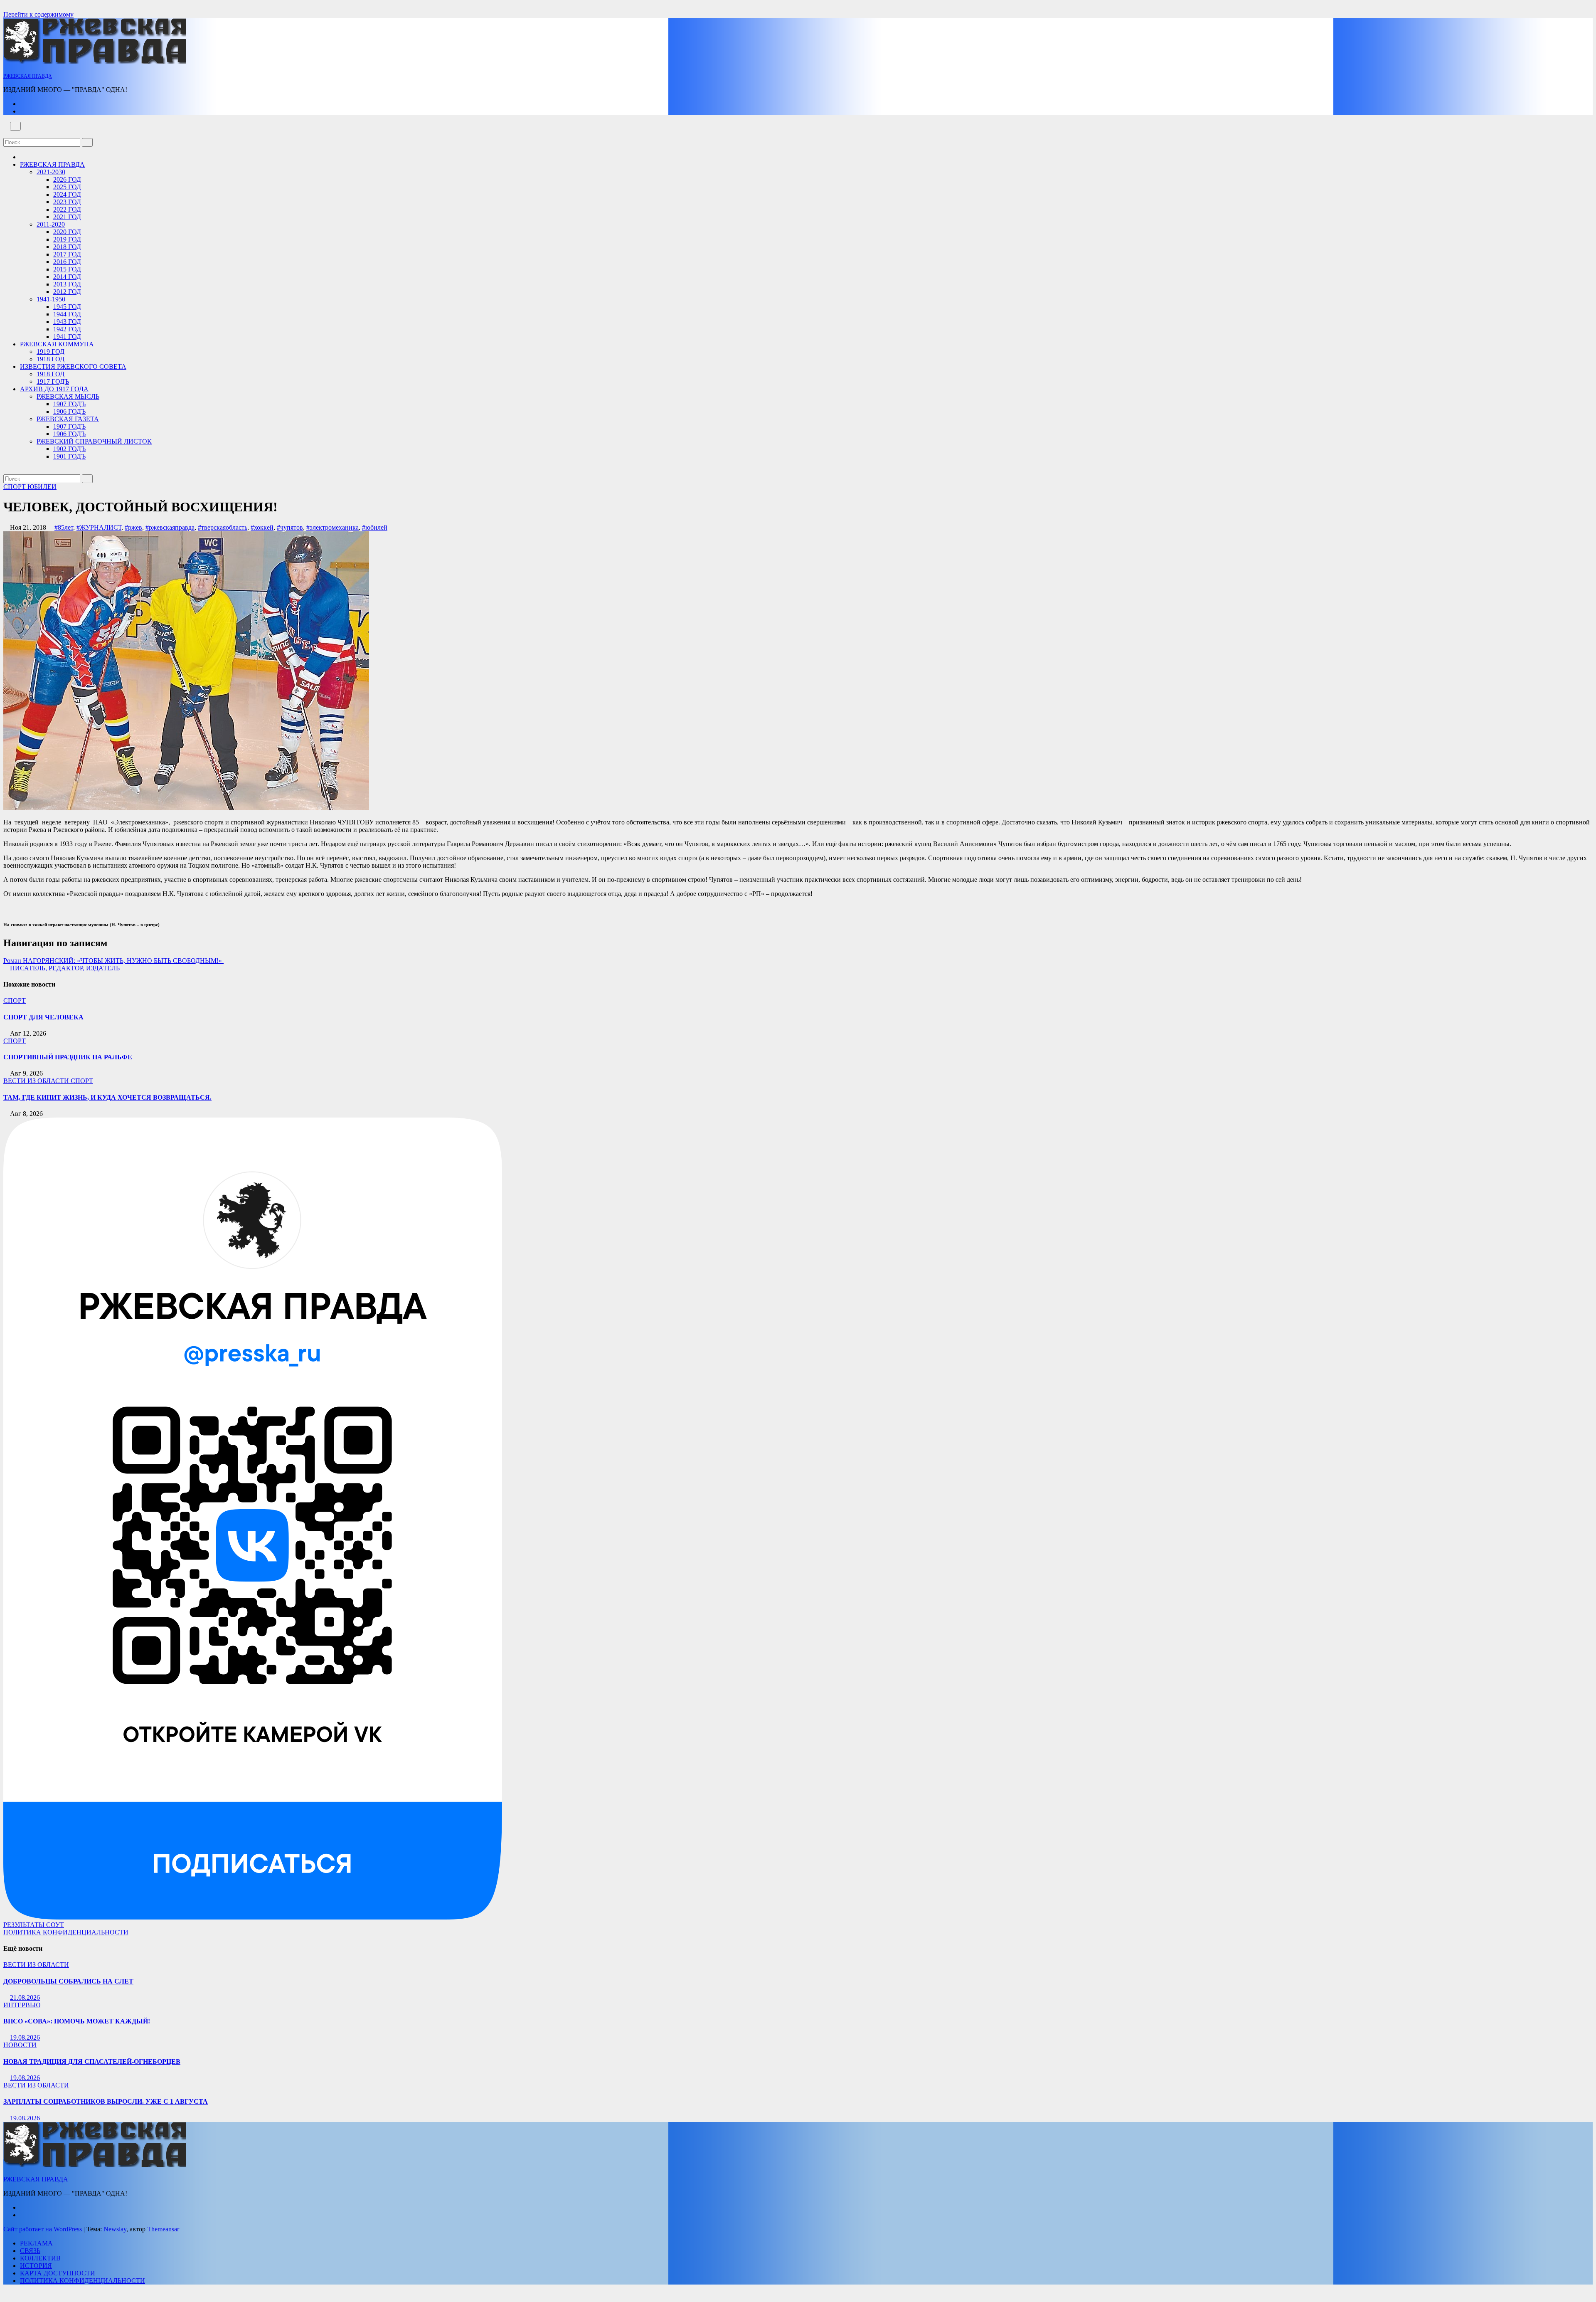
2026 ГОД (67, 179)
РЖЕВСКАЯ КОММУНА (57, 344)
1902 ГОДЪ (69, 449)
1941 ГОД (67, 337)
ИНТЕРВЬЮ (22, 2005)
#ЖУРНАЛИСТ (99, 527)
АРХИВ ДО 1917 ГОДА (54, 389)
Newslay (115, 2229)
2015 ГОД (67, 269)
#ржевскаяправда (170, 527)
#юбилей (375, 527)
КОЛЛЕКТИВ (40, 2258)
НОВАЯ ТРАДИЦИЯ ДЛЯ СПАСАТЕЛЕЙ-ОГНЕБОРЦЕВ (92, 2061)
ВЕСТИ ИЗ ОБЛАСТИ (37, 1081)
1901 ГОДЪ (69, 456)
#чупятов (290, 527)
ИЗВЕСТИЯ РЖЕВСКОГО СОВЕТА (73, 366)
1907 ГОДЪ (69, 404)
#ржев (133, 527)
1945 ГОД (67, 307)
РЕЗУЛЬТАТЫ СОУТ (34, 1925)
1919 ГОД (50, 352)
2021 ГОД (67, 217)
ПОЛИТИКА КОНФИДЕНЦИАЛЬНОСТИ (66, 1932)
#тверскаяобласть (223, 527)
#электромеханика (332, 527)
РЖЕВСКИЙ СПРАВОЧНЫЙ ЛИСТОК (94, 441)
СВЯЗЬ (30, 2251)
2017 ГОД (67, 254)
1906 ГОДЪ (69, 411)
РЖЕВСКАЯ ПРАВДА (28, 76)
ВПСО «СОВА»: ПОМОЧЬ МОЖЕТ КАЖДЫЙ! (77, 2021)
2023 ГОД (67, 202)
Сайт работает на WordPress (43, 2229)
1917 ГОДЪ (53, 381)
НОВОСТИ (20, 2045)
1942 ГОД (67, 329)
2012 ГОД (67, 292)
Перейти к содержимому (38, 14)
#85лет (64, 527)
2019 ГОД (67, 239)
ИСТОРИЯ (36, 2266)
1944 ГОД (67, 314)
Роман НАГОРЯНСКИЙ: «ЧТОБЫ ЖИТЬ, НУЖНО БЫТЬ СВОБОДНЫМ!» (113, 961)
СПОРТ (15, 487)
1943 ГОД (67, 322)
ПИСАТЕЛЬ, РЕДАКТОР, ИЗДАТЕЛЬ (65, 968)
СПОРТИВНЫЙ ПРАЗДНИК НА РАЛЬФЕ (68, 1057)
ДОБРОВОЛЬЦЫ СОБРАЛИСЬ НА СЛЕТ (68, 1981)
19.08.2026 (25, 2037)
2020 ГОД (67, 232)
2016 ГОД (67, 262)
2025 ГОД (67, 187)
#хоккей (262, 527)
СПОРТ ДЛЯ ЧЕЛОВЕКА (43, 1017)
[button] (6, 134)
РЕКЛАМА (36, 2243)
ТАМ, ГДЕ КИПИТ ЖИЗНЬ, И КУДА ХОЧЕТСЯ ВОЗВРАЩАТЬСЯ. (107, 1097)
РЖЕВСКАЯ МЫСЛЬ (68, 396)
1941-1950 (51, 299)
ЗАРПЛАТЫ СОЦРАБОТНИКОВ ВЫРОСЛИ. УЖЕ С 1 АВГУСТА (106, 2101)
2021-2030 (51, 172)
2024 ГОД (67, 194)
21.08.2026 (25, 1997)
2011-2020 (51, 224)
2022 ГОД (67, 209)
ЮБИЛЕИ (42, 487)
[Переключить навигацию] (15, 126)
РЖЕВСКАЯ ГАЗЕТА (68, 419)
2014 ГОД (67, 277)
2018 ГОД (67, 247)
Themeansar (163, 2229)
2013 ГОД (67, 284)
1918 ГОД (50, 359)
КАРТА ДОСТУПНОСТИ (58, 2273)
